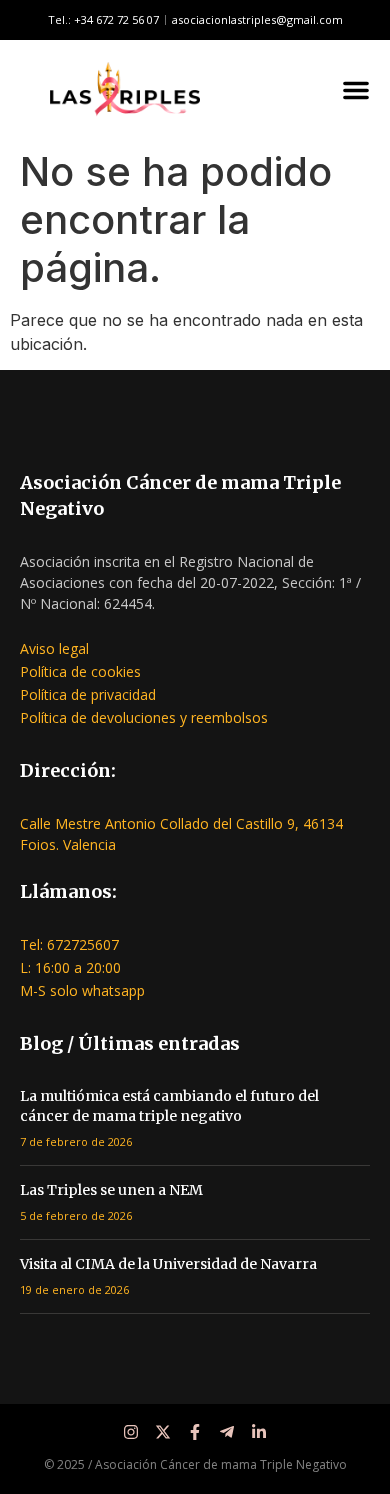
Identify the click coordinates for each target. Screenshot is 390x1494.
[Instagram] (131, 1432)
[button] (356, 90)
